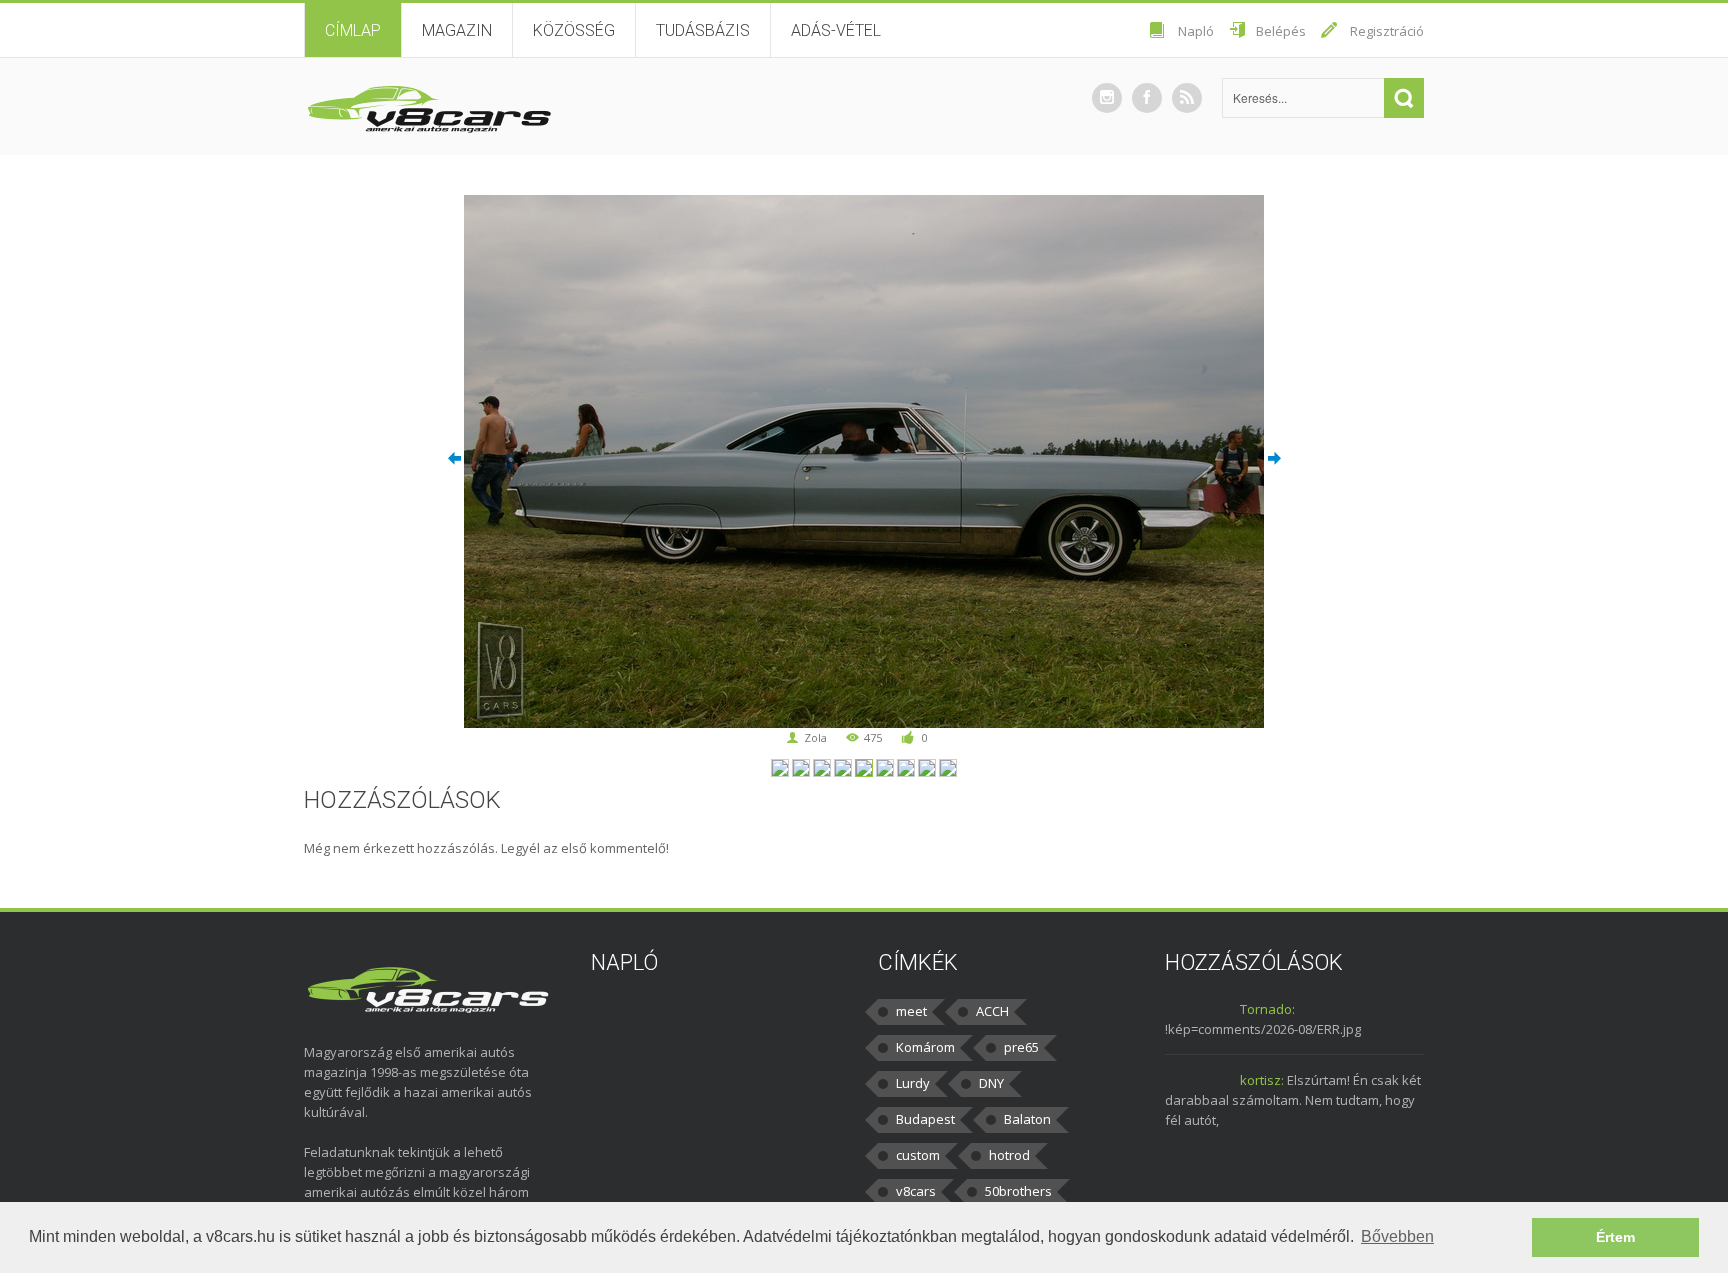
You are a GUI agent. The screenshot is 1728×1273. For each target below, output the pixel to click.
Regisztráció (1387, 31)
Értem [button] (1615, 1237)
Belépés (1281, 31)
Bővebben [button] (1397, 1236)
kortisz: (1262, 1080)
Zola (815, 737)
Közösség (574, 30)
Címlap (353, 30)
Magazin (457, 30)
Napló (1196, 31)
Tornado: (1267, 1009)
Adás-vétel (836, 30)
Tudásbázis (703, 30)
